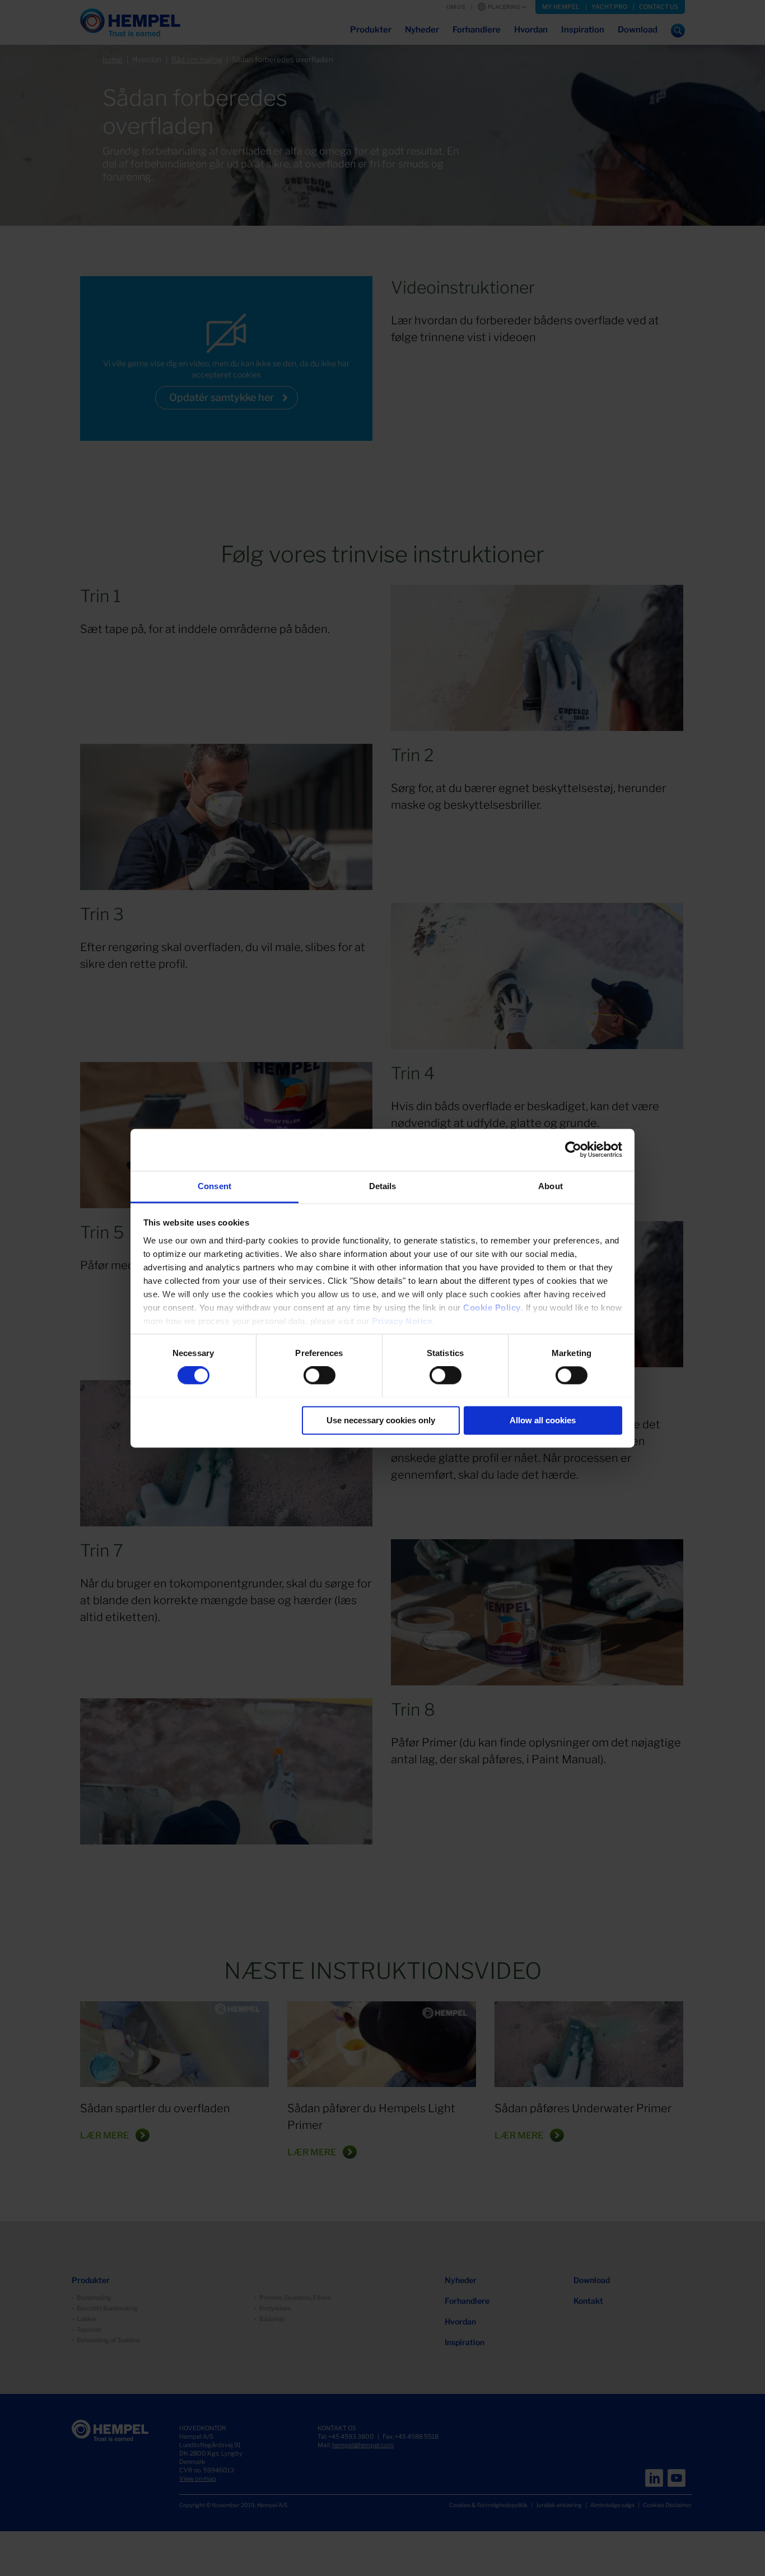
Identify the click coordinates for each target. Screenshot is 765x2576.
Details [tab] (383, 1186)
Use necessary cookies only (381, 1420)
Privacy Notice (402, 1321)
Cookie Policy (492, 1308)
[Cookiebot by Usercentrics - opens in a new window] (573, 1149)
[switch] (319, 1375)
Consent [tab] (214, 1186)
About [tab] (551, 1186)
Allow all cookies (543, 1420)
